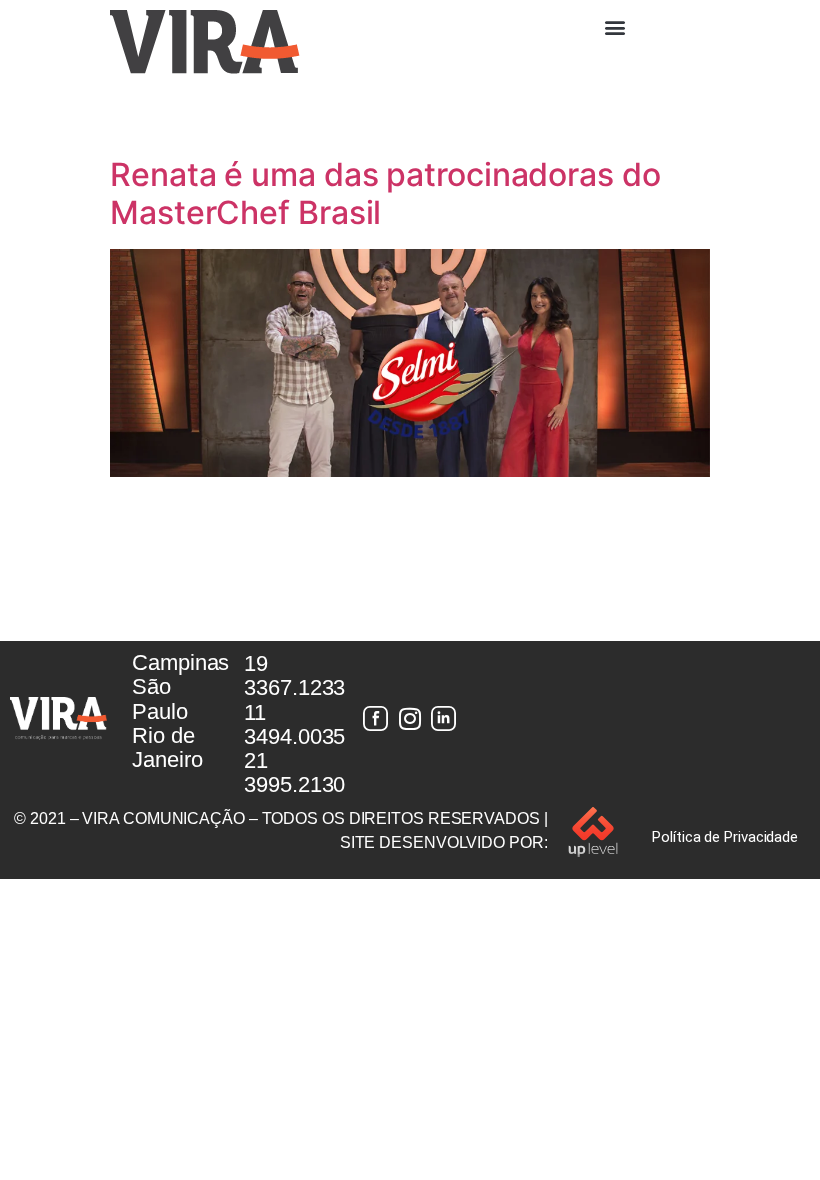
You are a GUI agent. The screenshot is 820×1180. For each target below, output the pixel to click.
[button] (615, 26)
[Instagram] (410, 719)
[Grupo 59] (444, 719)
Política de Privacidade (725, 837)
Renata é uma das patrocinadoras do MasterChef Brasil (385, 193)
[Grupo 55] (376, 719)
